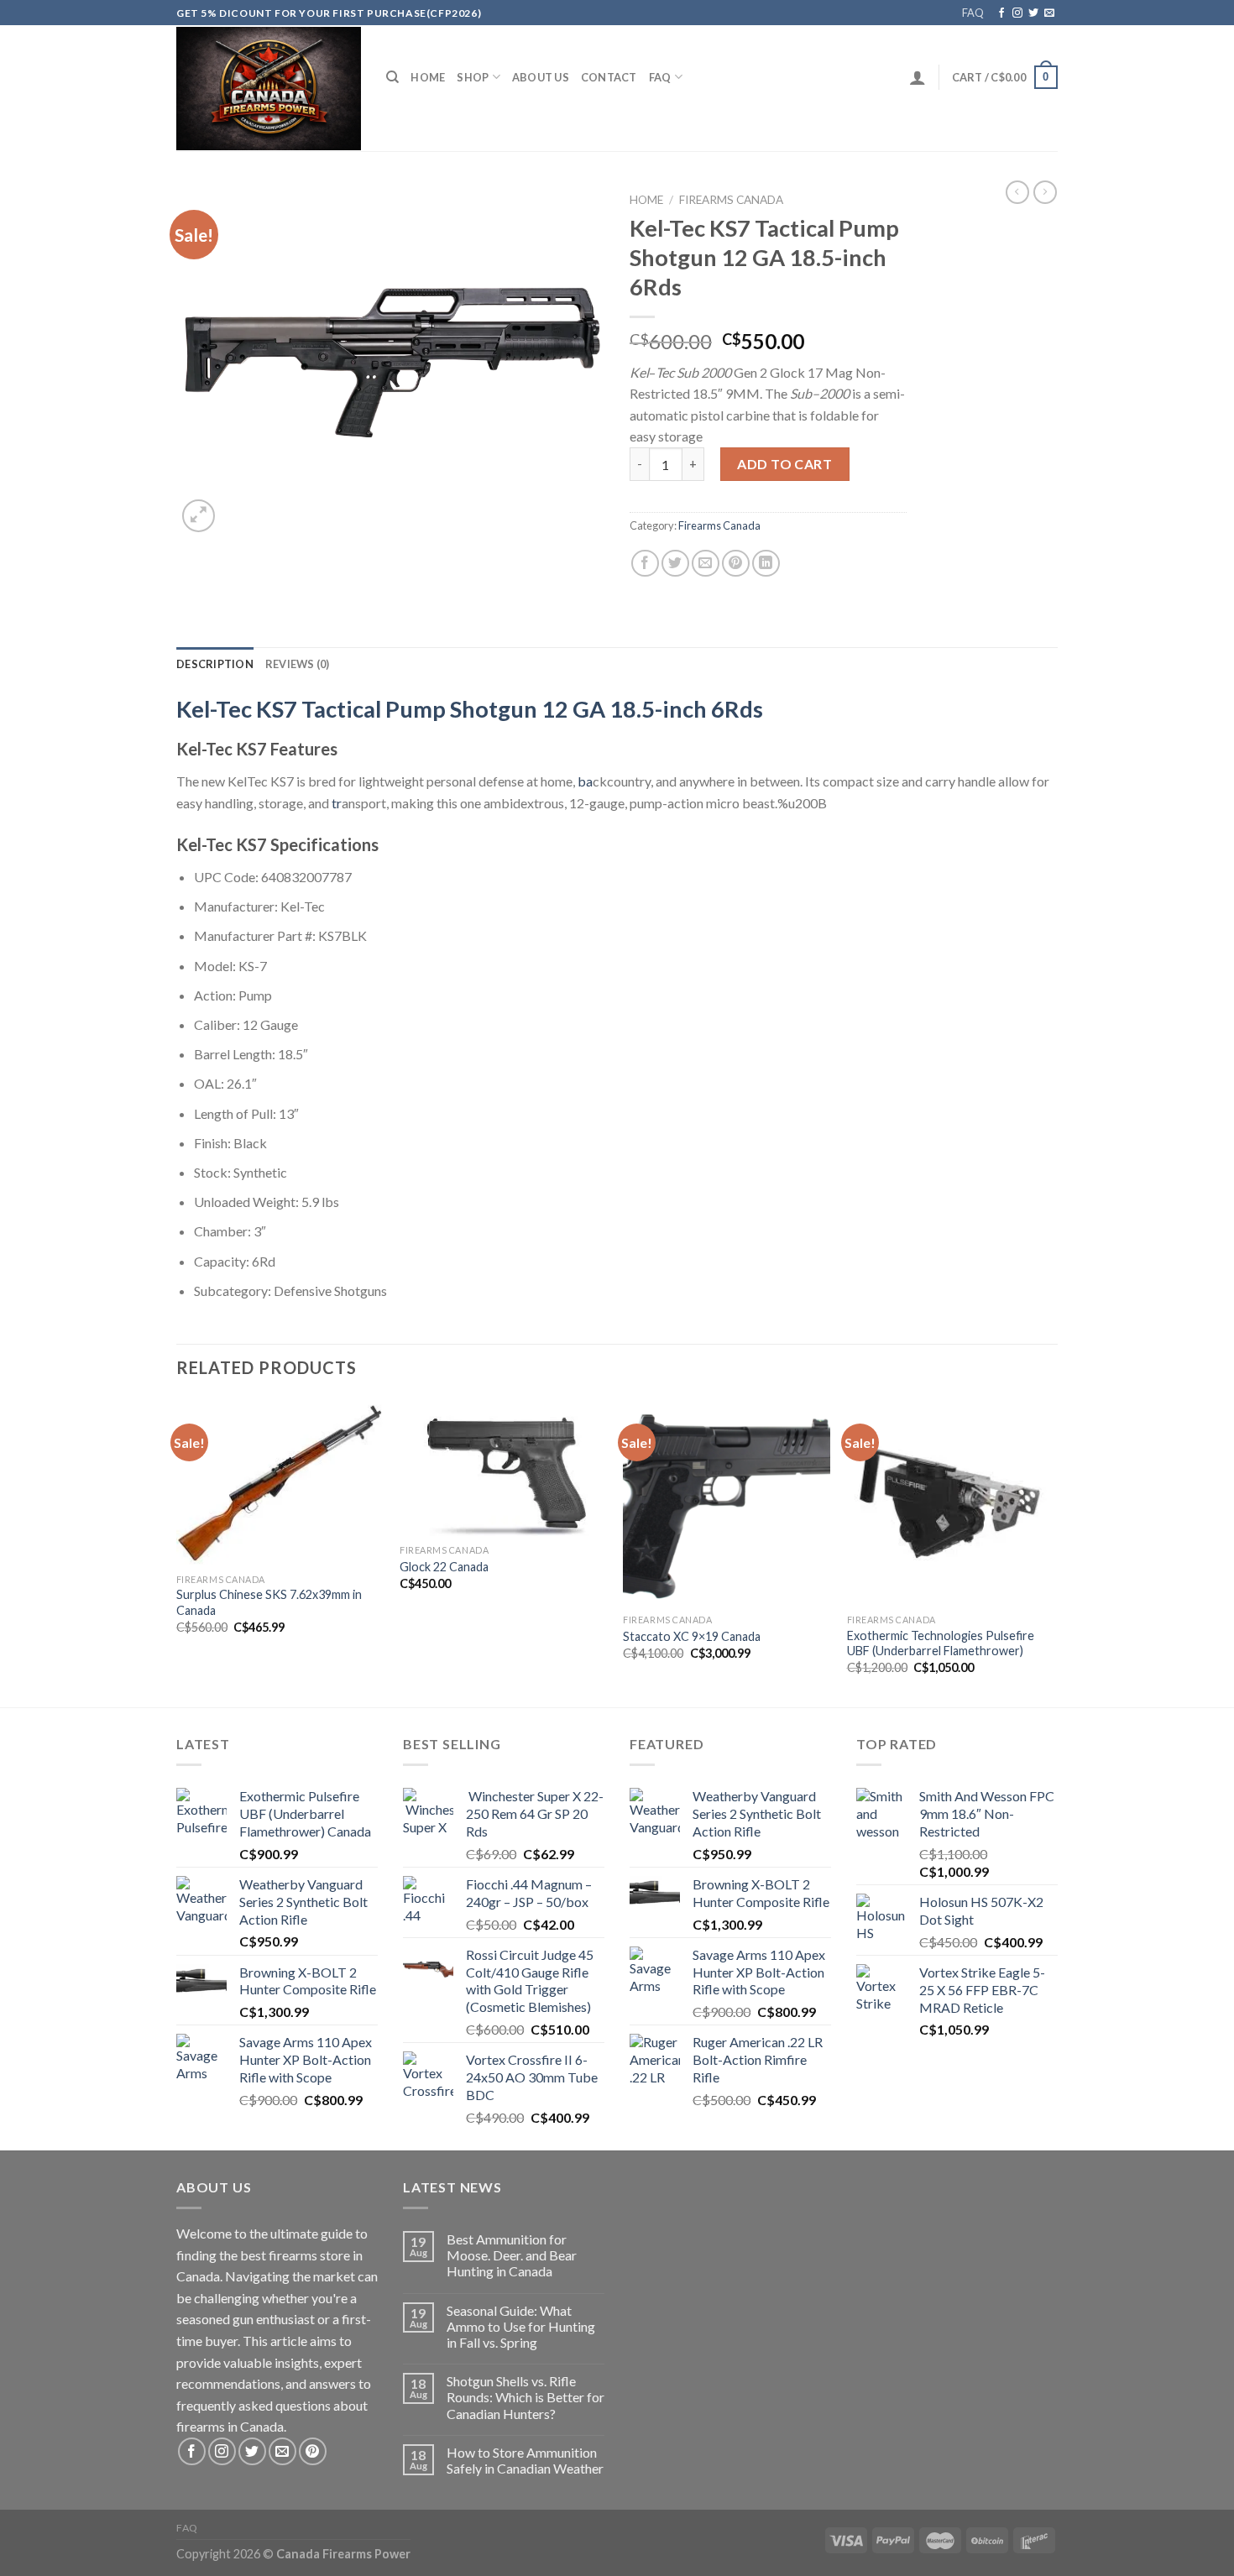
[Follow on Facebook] (1001, 13)
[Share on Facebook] (645, 564)
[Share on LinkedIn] (766, 564)
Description (215, 664)
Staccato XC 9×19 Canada (692, 1636)
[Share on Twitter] (675, 564)
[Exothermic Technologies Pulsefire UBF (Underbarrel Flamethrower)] (951, 1502)
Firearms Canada (731, 200)
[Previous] (177, 1551)
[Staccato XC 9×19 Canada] (727, 1502)
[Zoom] (199, 516)
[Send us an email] (1049, 13)
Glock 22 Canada (444, 1567)
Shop (473, 77)
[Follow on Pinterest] (313, 2451)
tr (337, 803)
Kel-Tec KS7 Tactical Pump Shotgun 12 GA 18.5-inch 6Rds (470, 709)
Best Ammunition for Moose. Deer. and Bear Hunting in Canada (512, 2255)
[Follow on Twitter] (1033, 13)
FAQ (973, 13)
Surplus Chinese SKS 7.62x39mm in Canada (269, 1602)
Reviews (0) (298, 664)
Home (428, 77)
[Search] (392, 77)
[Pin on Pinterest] (736, 564)
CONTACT (609, 77)
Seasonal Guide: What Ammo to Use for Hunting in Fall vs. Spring (521, 2326)
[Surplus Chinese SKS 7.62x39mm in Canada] (280, 1481)
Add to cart (784, 464)
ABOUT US (541, 77)
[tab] (215, 664)
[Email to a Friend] (706, 564)
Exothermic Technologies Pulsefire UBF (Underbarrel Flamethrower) (941, 1643)
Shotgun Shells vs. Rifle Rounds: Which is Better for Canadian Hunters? (525, 2397)
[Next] (1053, 1551)
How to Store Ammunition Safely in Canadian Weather (525, 2460)
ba (585, 781)
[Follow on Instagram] (1017, 13)
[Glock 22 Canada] (503, 1467)
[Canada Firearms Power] (269, 89)
